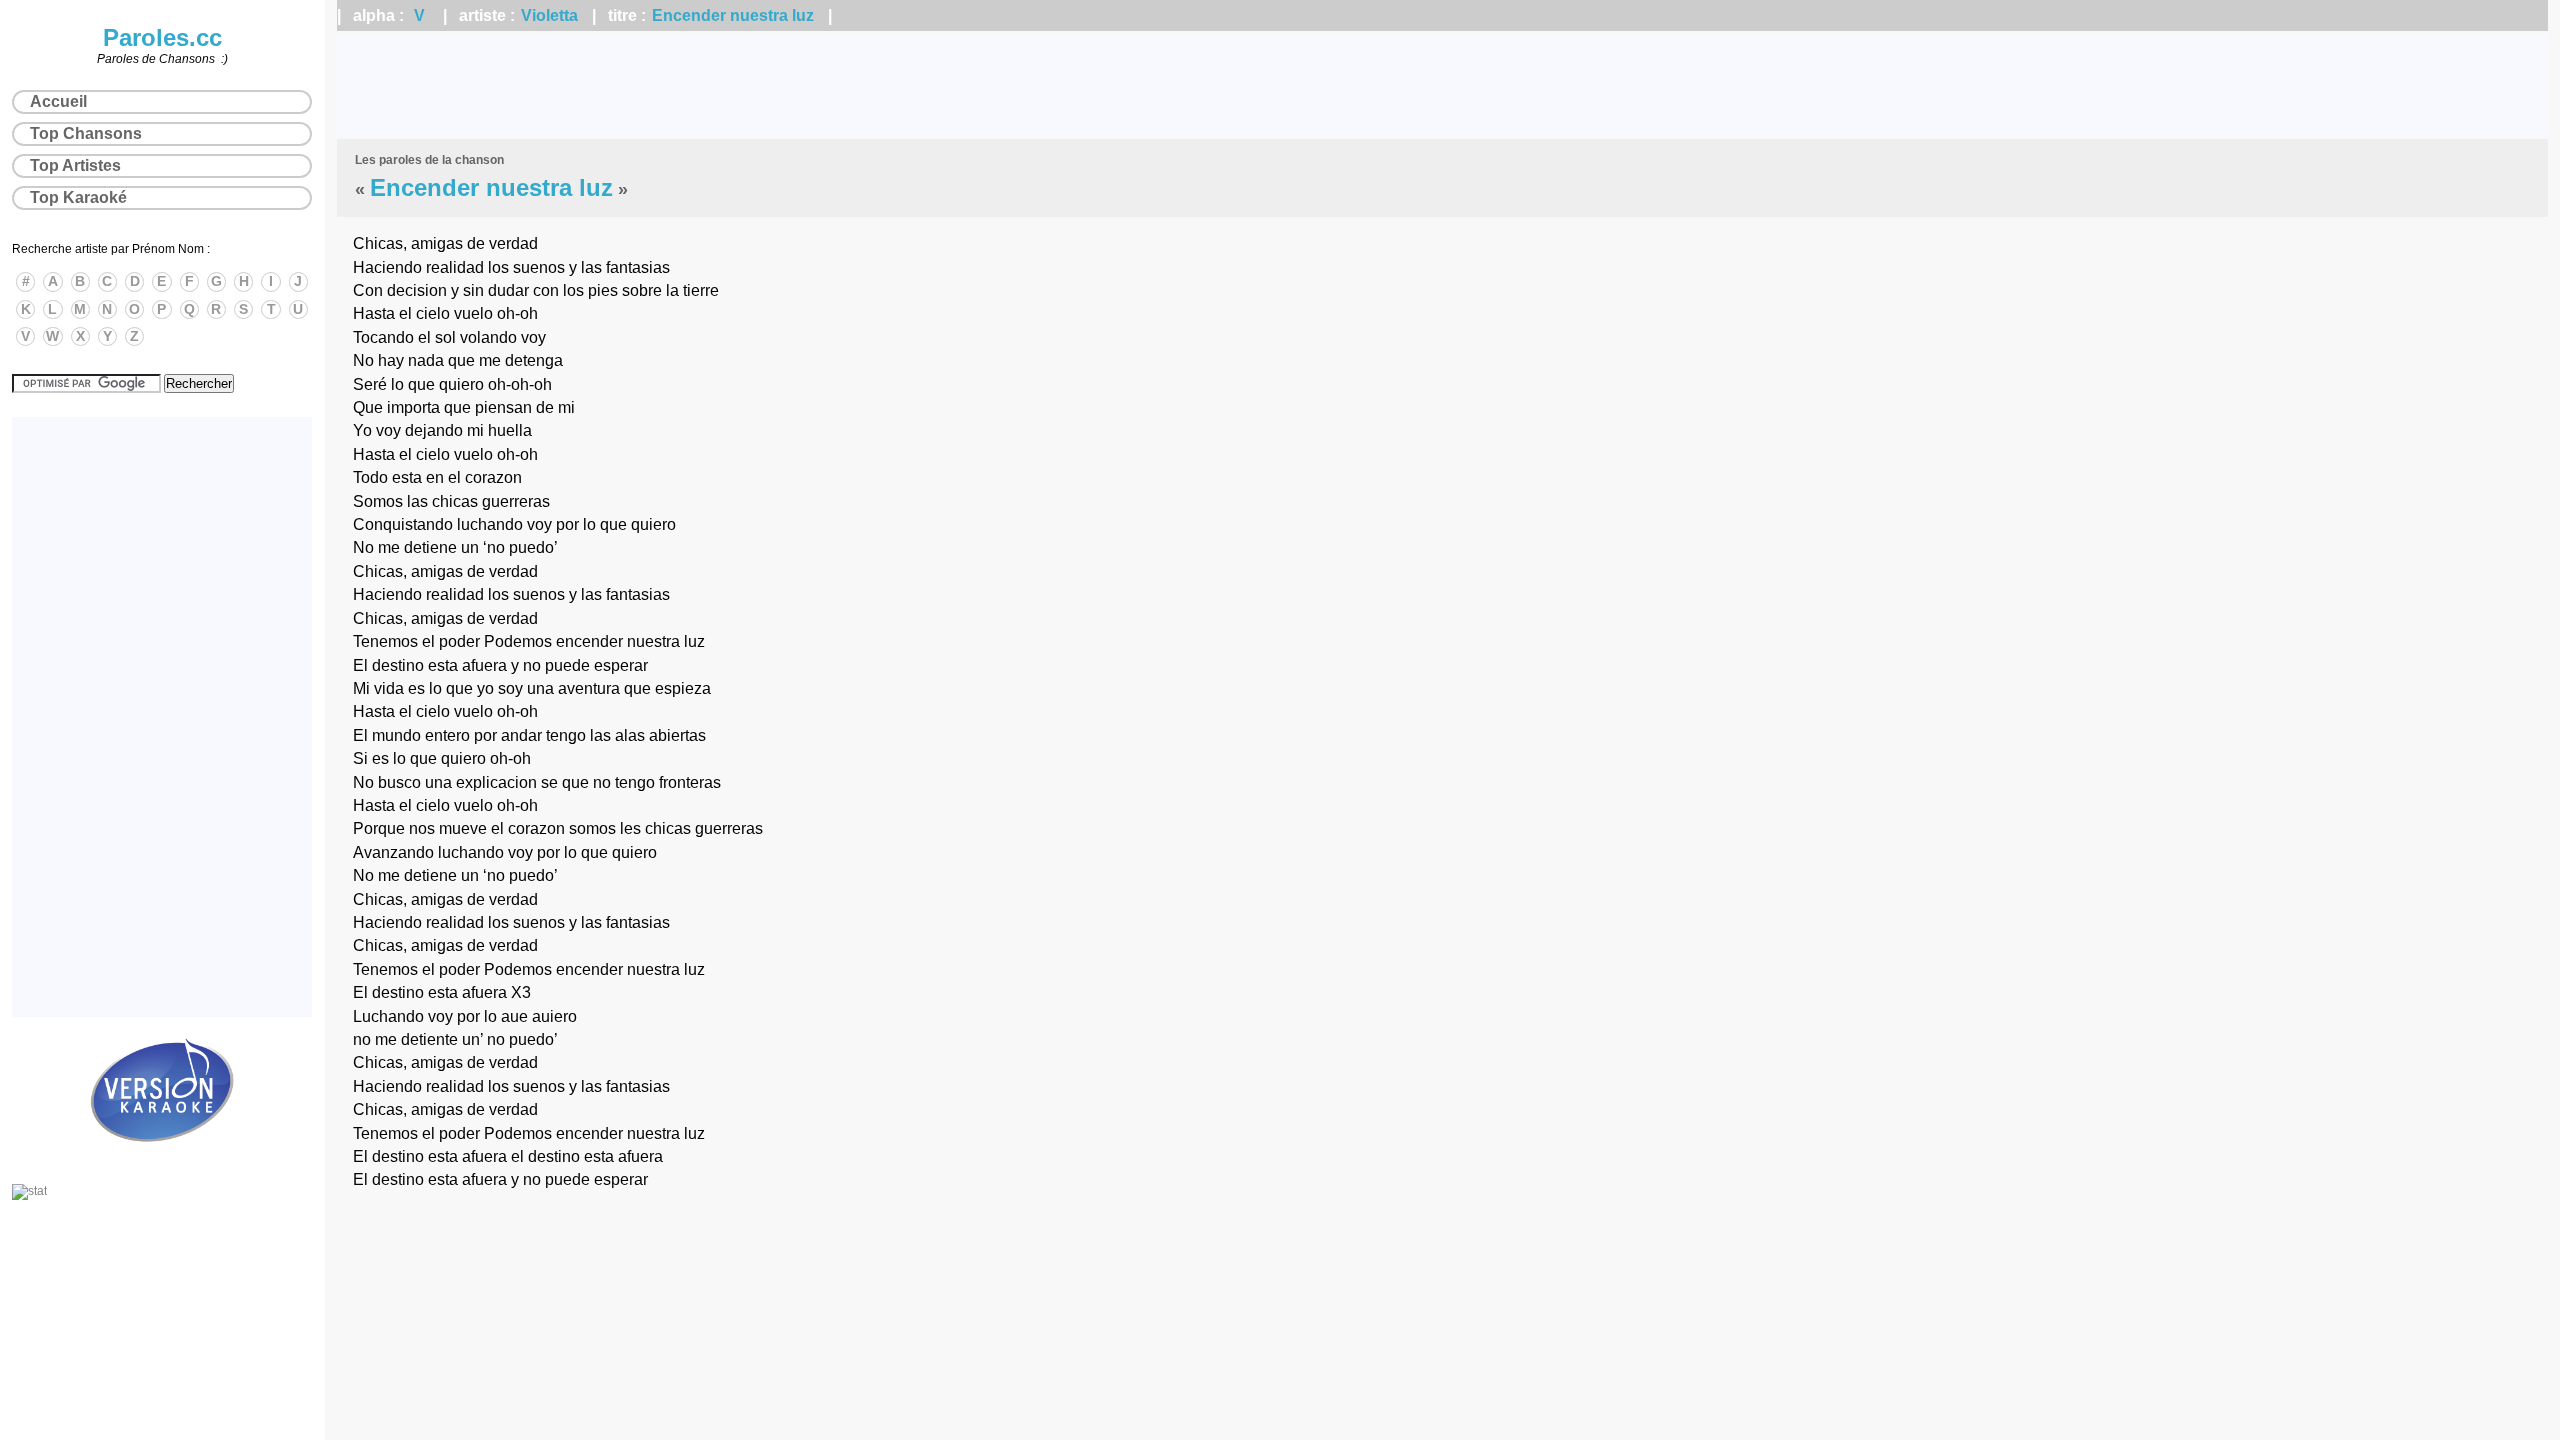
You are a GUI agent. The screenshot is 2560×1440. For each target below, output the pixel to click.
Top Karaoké (78, 197)
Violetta (549, 15)
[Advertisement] (1443, 85)
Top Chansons (86, 133)
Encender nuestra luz (733, 15)
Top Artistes (75, 165)
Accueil (58, 101)
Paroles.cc (162, 37)
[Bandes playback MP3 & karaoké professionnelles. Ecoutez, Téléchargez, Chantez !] (162, 1163)
